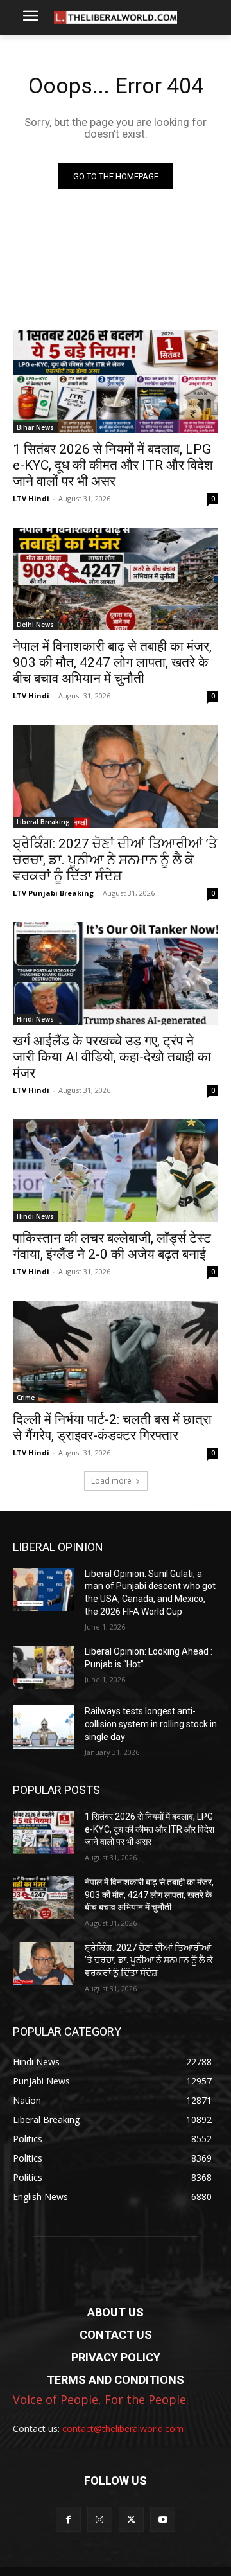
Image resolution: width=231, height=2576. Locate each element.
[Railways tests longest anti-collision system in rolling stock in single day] (44, 1727)
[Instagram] (100, 2519)
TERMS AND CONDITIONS (116, 2380)
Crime (26, 1398)
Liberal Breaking (43, 822)
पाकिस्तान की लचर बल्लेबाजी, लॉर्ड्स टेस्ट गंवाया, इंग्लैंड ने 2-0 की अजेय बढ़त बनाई (112, 1246)
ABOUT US (116, 2312)
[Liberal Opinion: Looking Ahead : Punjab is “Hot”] (44, 1667)
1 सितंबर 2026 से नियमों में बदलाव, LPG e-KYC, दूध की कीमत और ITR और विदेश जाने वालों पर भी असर (113, 465)
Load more (111, 1481)
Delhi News (35, 625)
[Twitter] (131, 2519)
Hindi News (35, 1019)
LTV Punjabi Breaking (53, 893)
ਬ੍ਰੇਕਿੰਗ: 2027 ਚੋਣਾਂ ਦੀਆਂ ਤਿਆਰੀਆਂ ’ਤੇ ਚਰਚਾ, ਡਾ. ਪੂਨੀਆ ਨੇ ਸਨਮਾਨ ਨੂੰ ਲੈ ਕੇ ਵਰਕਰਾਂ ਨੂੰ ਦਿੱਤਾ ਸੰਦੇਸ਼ (115, 860)
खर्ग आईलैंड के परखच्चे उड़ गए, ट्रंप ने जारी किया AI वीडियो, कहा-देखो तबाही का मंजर (112, 1057)
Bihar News (35, 427)
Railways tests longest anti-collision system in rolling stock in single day (151, 1724)
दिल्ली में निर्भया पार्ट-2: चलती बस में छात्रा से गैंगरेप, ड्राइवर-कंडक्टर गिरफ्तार (112, 1427)
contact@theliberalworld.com (123, 2429)
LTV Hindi (31, 498)
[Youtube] (163, 2519)
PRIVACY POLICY (116, 2357)
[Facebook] (68, 2519)
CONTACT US (116, 2335)
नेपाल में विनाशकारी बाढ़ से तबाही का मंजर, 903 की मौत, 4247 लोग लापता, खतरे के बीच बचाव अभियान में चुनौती (112, 662)
